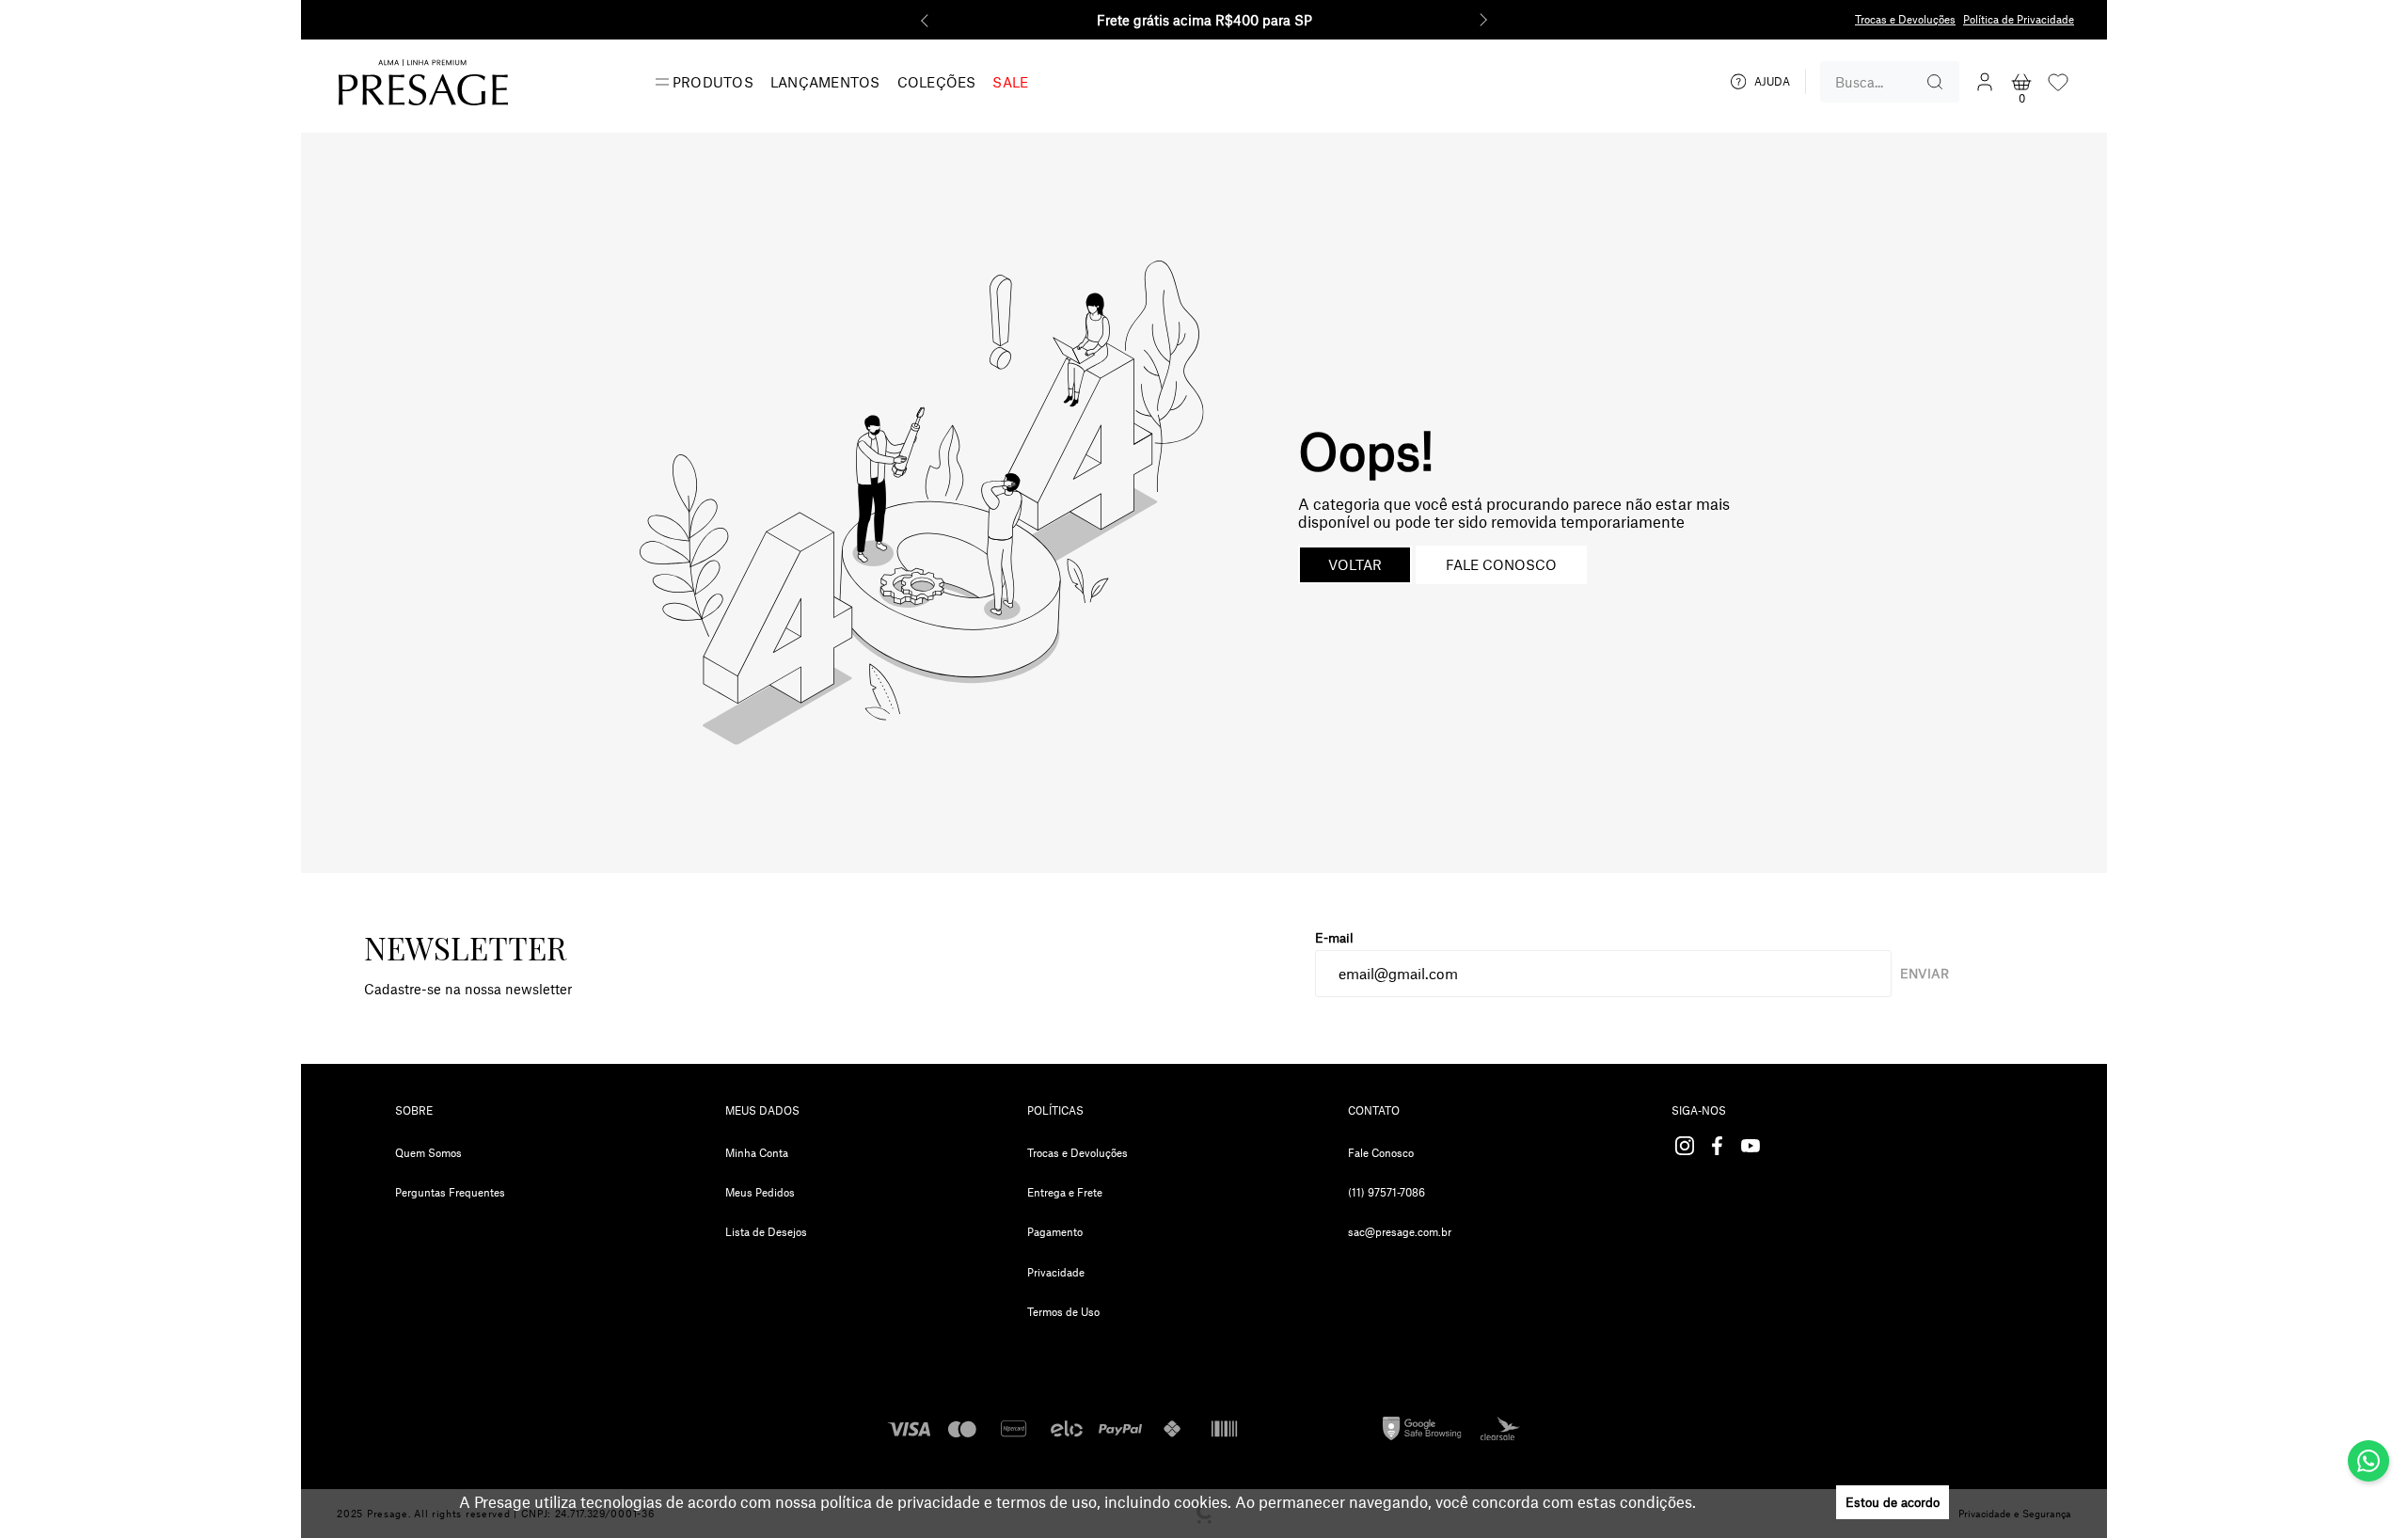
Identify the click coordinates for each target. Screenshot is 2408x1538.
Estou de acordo (1893, 1502)
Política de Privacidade (2019, 20)
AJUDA (1772, 82)
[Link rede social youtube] (1750, 1146)
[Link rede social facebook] (1717, 1146)
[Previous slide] (924, 20)
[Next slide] (1484, 20)
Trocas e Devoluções (1905, 20)
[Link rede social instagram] (1684, 1146)
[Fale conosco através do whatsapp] (2368, 1461)
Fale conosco (1501, 565)
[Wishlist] (2058, 82)
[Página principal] (423, 82)
